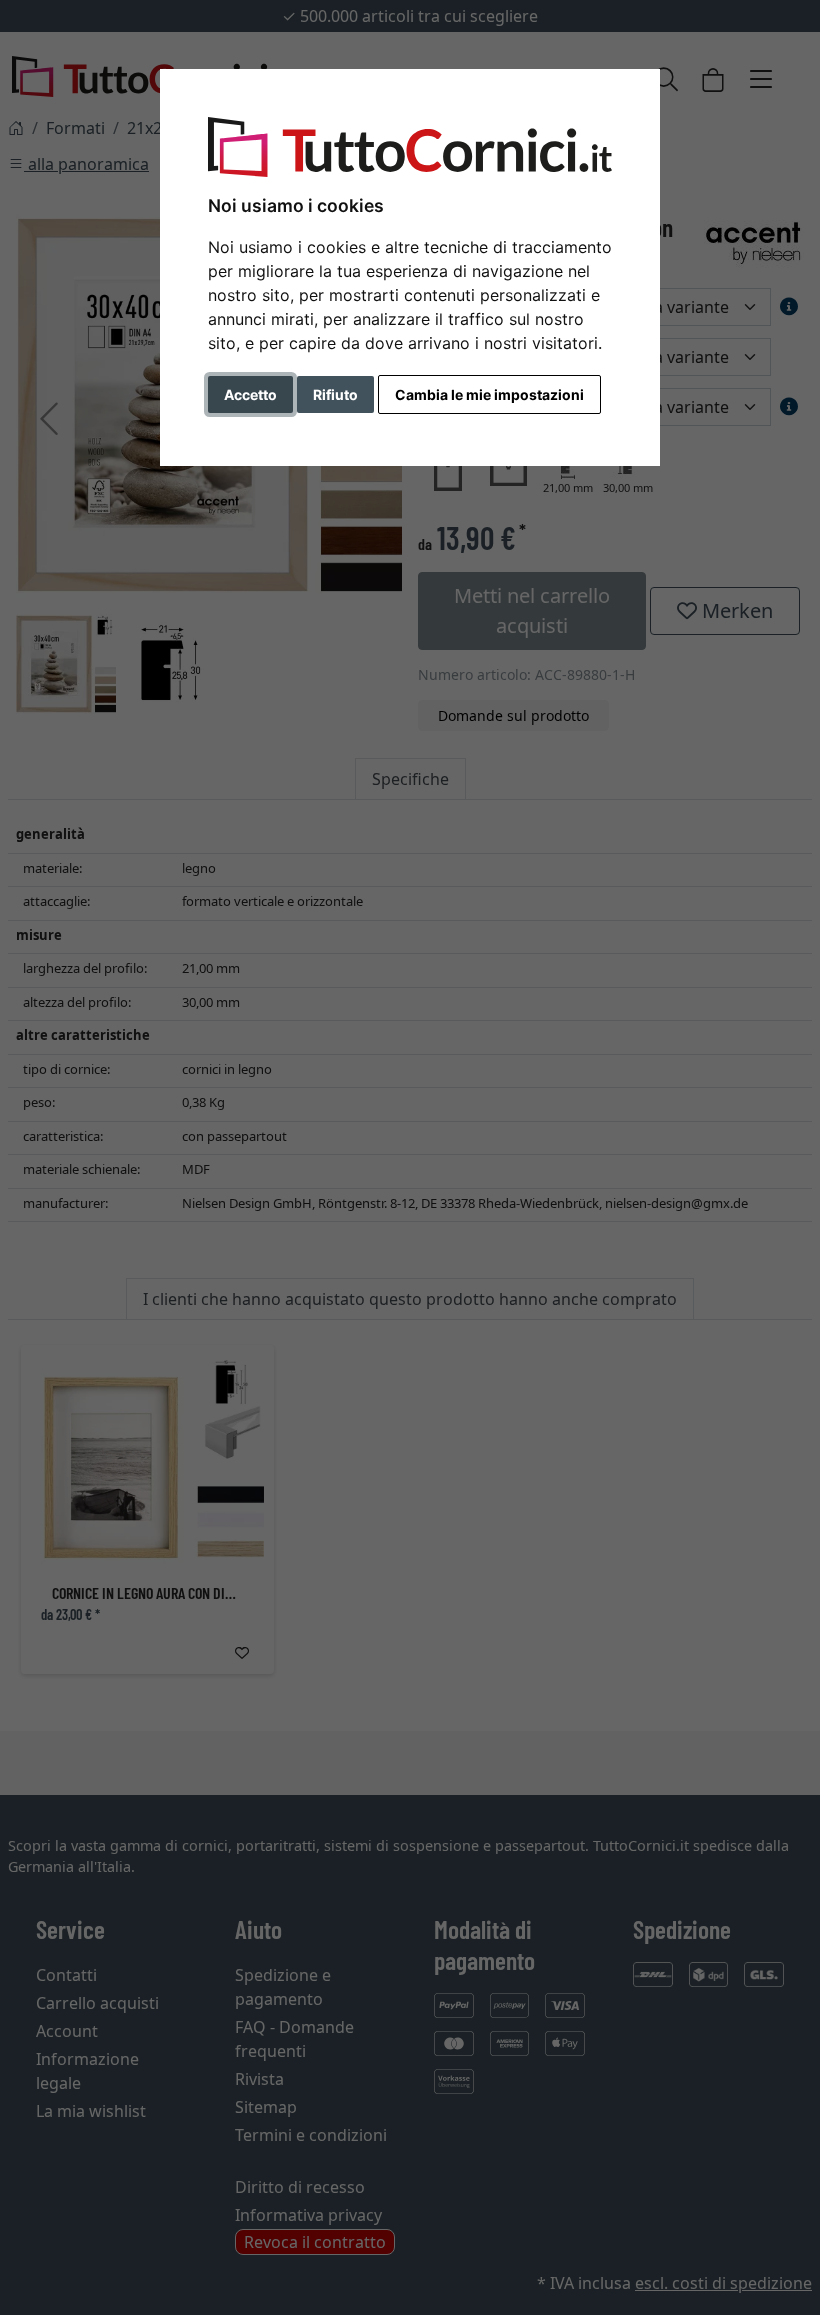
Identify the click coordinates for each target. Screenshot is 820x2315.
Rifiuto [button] (335, 394)
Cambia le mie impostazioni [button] (489, 394)
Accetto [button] (250, 394)
